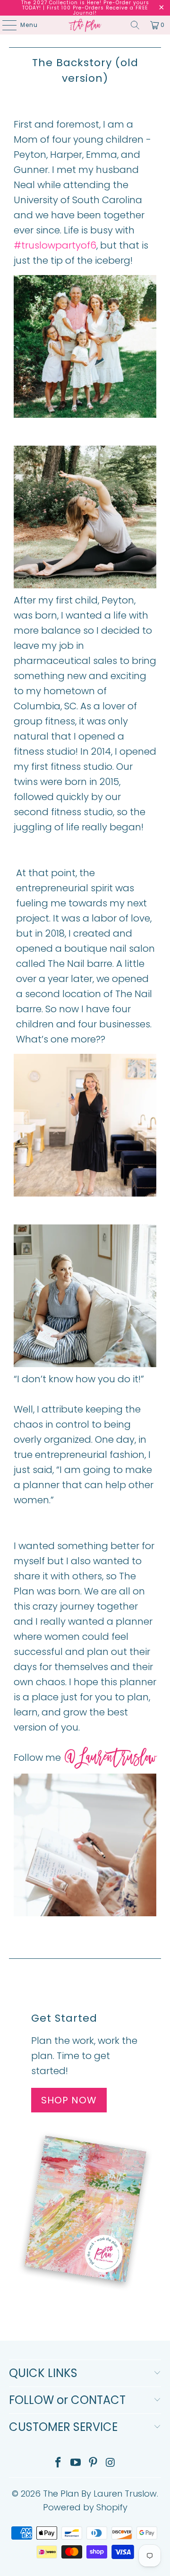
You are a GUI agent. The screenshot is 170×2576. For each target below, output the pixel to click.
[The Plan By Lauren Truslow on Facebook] (59, 2463)
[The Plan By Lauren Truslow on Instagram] (110, 2463)
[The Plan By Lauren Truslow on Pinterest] (93, 2463)
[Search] (135, 25)
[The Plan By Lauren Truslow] (85, 25)
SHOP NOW (69, 2100)
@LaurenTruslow (110, 1759)
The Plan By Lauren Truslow (100, 2494)
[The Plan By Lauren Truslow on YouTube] (76, 2463)
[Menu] (5, 25)
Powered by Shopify (85, 2507)
